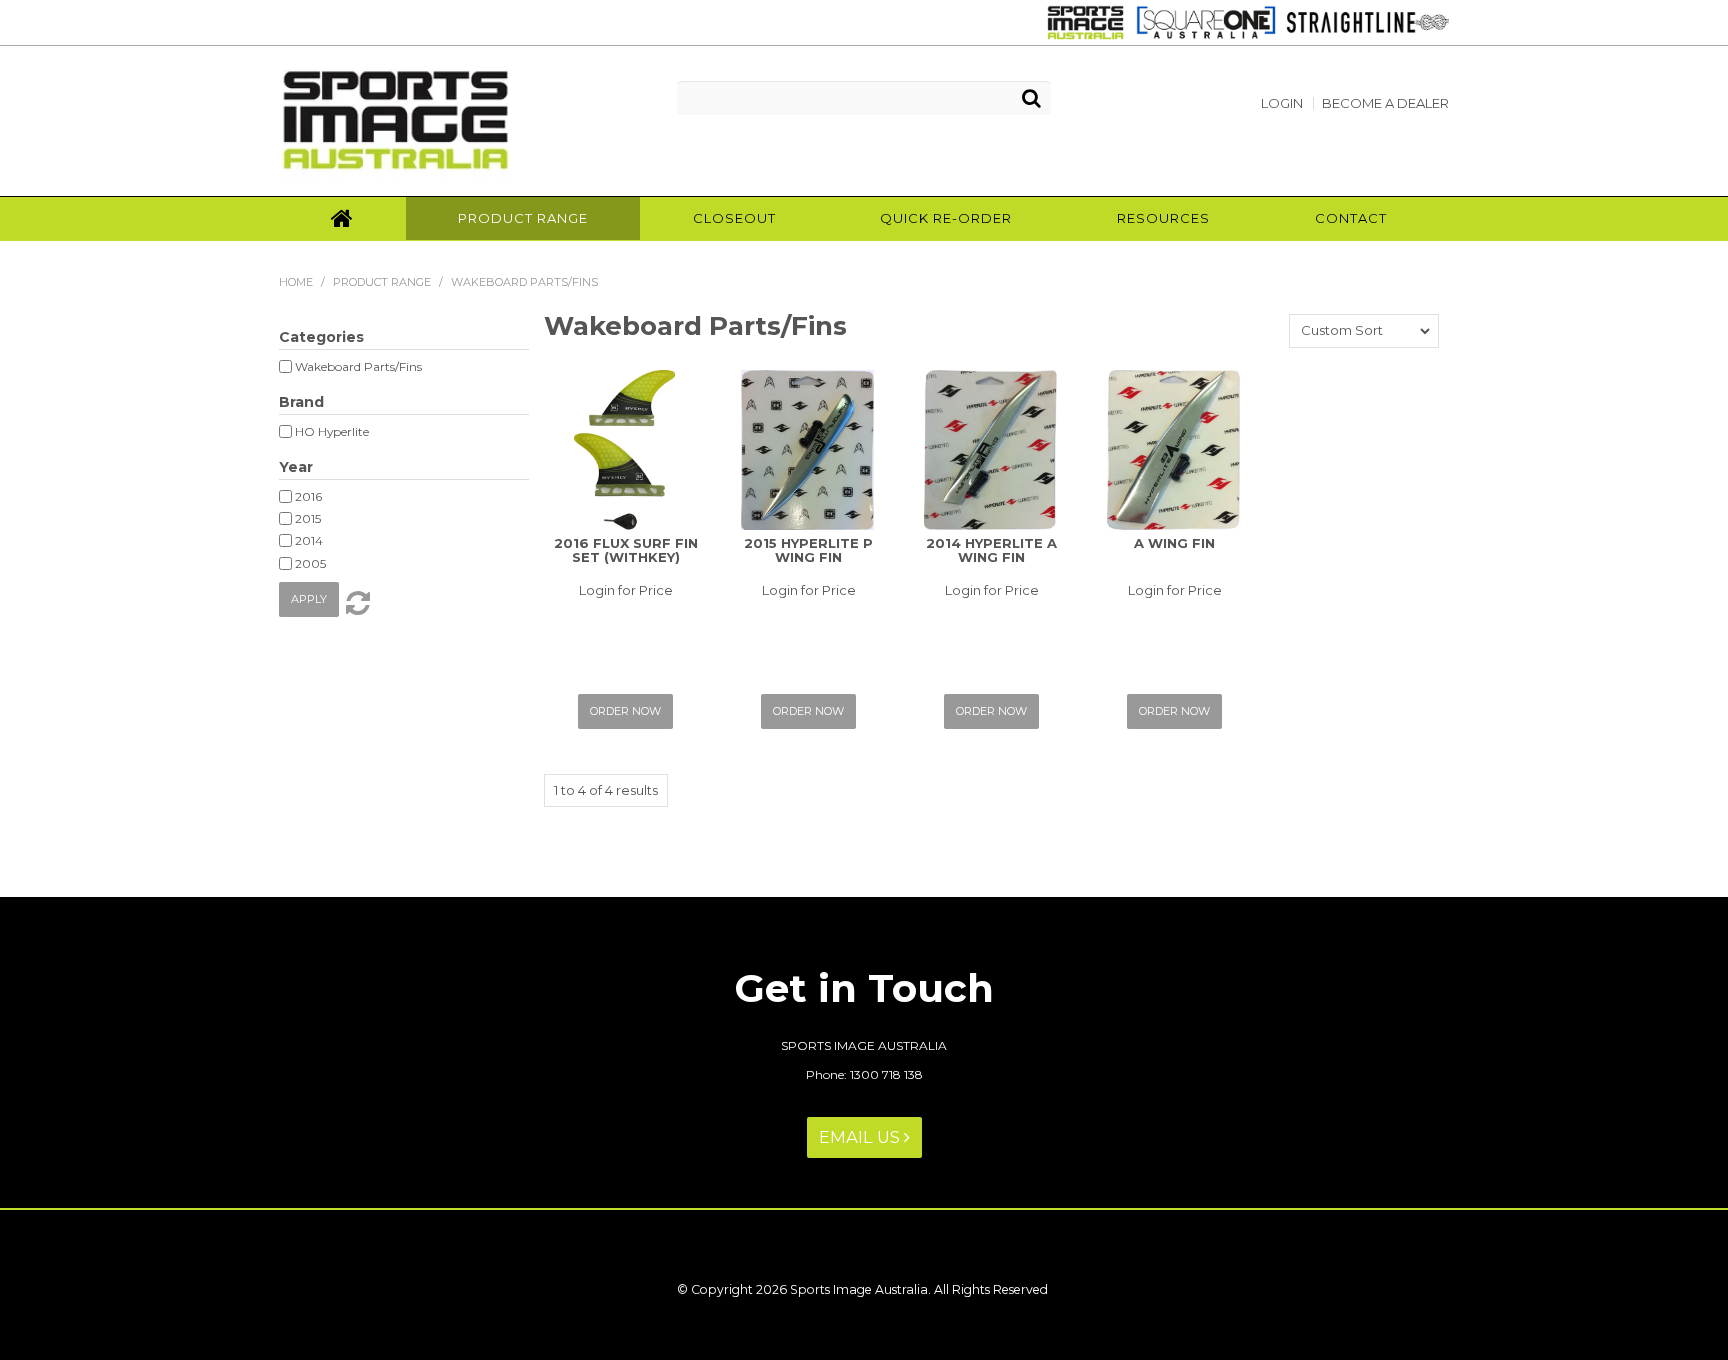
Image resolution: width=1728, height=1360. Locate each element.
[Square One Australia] (1201, 21)
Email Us (861, 1137)
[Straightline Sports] (1362, 21)
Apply (309, 599)
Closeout (734, 218)
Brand (301, 402)
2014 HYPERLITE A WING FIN (991, 550)
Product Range (523, 218)
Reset (356, 603)
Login (1282, 103)
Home (342, 218)
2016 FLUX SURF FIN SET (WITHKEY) (626, 550)
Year (296, 467)
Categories (321, 337)
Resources (1163, 218)
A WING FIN (1174, 543)
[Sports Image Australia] (1082, 21)
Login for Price (626, 590)
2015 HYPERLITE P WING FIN (808, 550)
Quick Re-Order (946, 218)
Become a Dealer (1385, 103)
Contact (1351, 218)
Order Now (625, 711)
